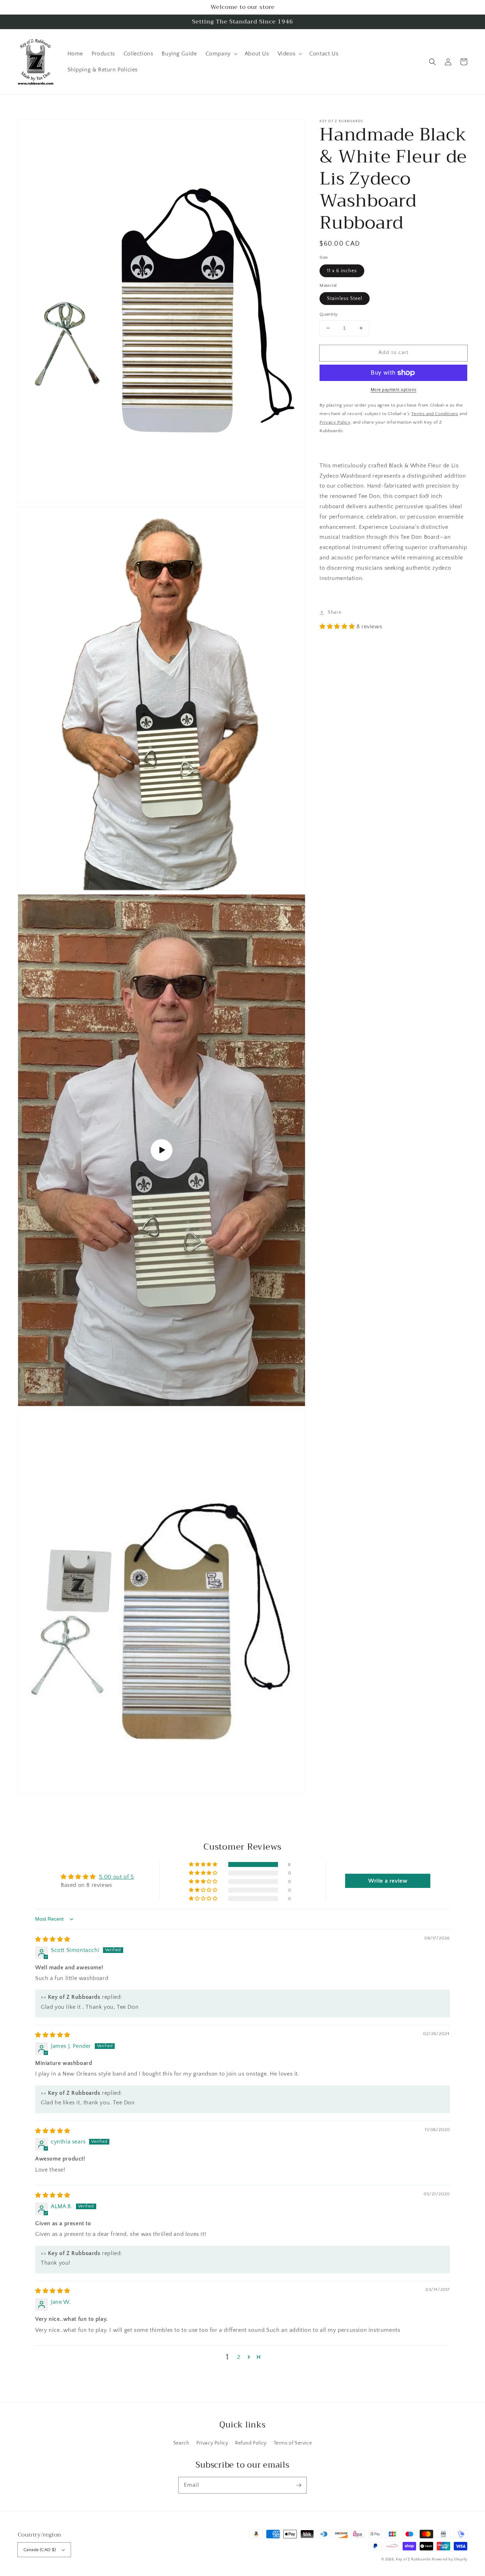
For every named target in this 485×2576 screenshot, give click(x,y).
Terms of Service (293, 2443)
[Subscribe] (299, 2485)
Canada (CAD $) (40, 2550)
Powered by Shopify (449, 2559)
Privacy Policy (212, 2443)
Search (181, 2443)
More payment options (394, 390)
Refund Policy (251, 2443)
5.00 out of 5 (117, 1877)
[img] (53, 1939)
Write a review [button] (388, 1881)
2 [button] (239, 2357)
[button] (432, 62)
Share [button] (334, 612)
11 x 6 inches (342, 271)
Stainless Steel (345, 299)
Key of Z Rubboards (413, 2559)
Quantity (329, 314)
